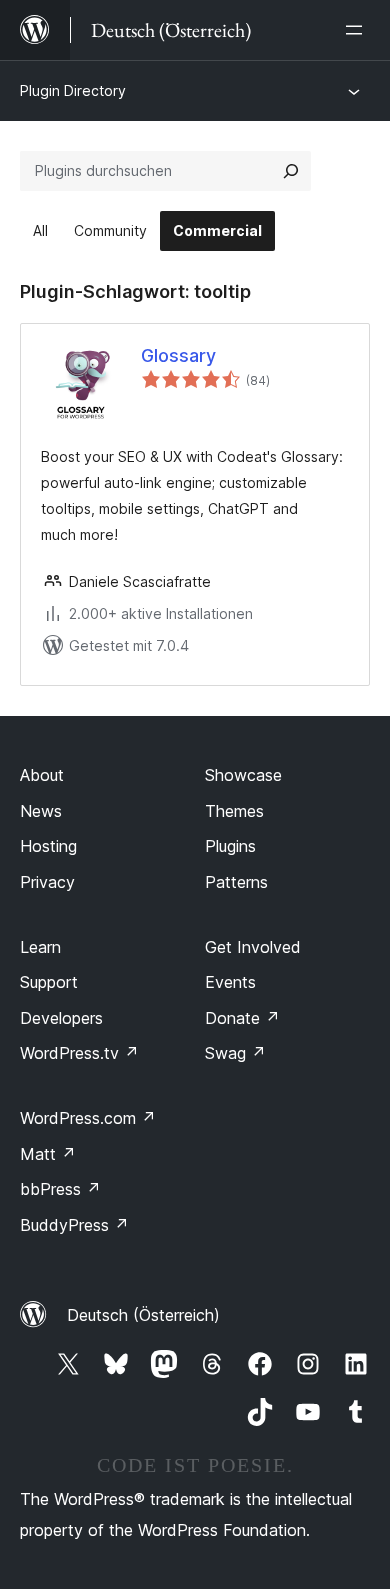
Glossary (178, 355)
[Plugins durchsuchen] (291, 171)
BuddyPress (74, 1225)
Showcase (243, 775)
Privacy (47, 882)
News (41, 811)
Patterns (236, 882)
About (42, 775)
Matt (48, 1154)
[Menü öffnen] (358, 30)
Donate (242, 1018)
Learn (40, 947)
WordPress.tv (79, 1053)
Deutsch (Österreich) (143, 1315)
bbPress (60, 1189)
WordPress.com (88, 1118)
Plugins (230, 846)
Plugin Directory (73, 90)
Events (230, 982)
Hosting (48, 846)
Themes (234, 811)
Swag (235, 1053)
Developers (61, 1018)
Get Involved (253, 947)
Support (49, 982)
